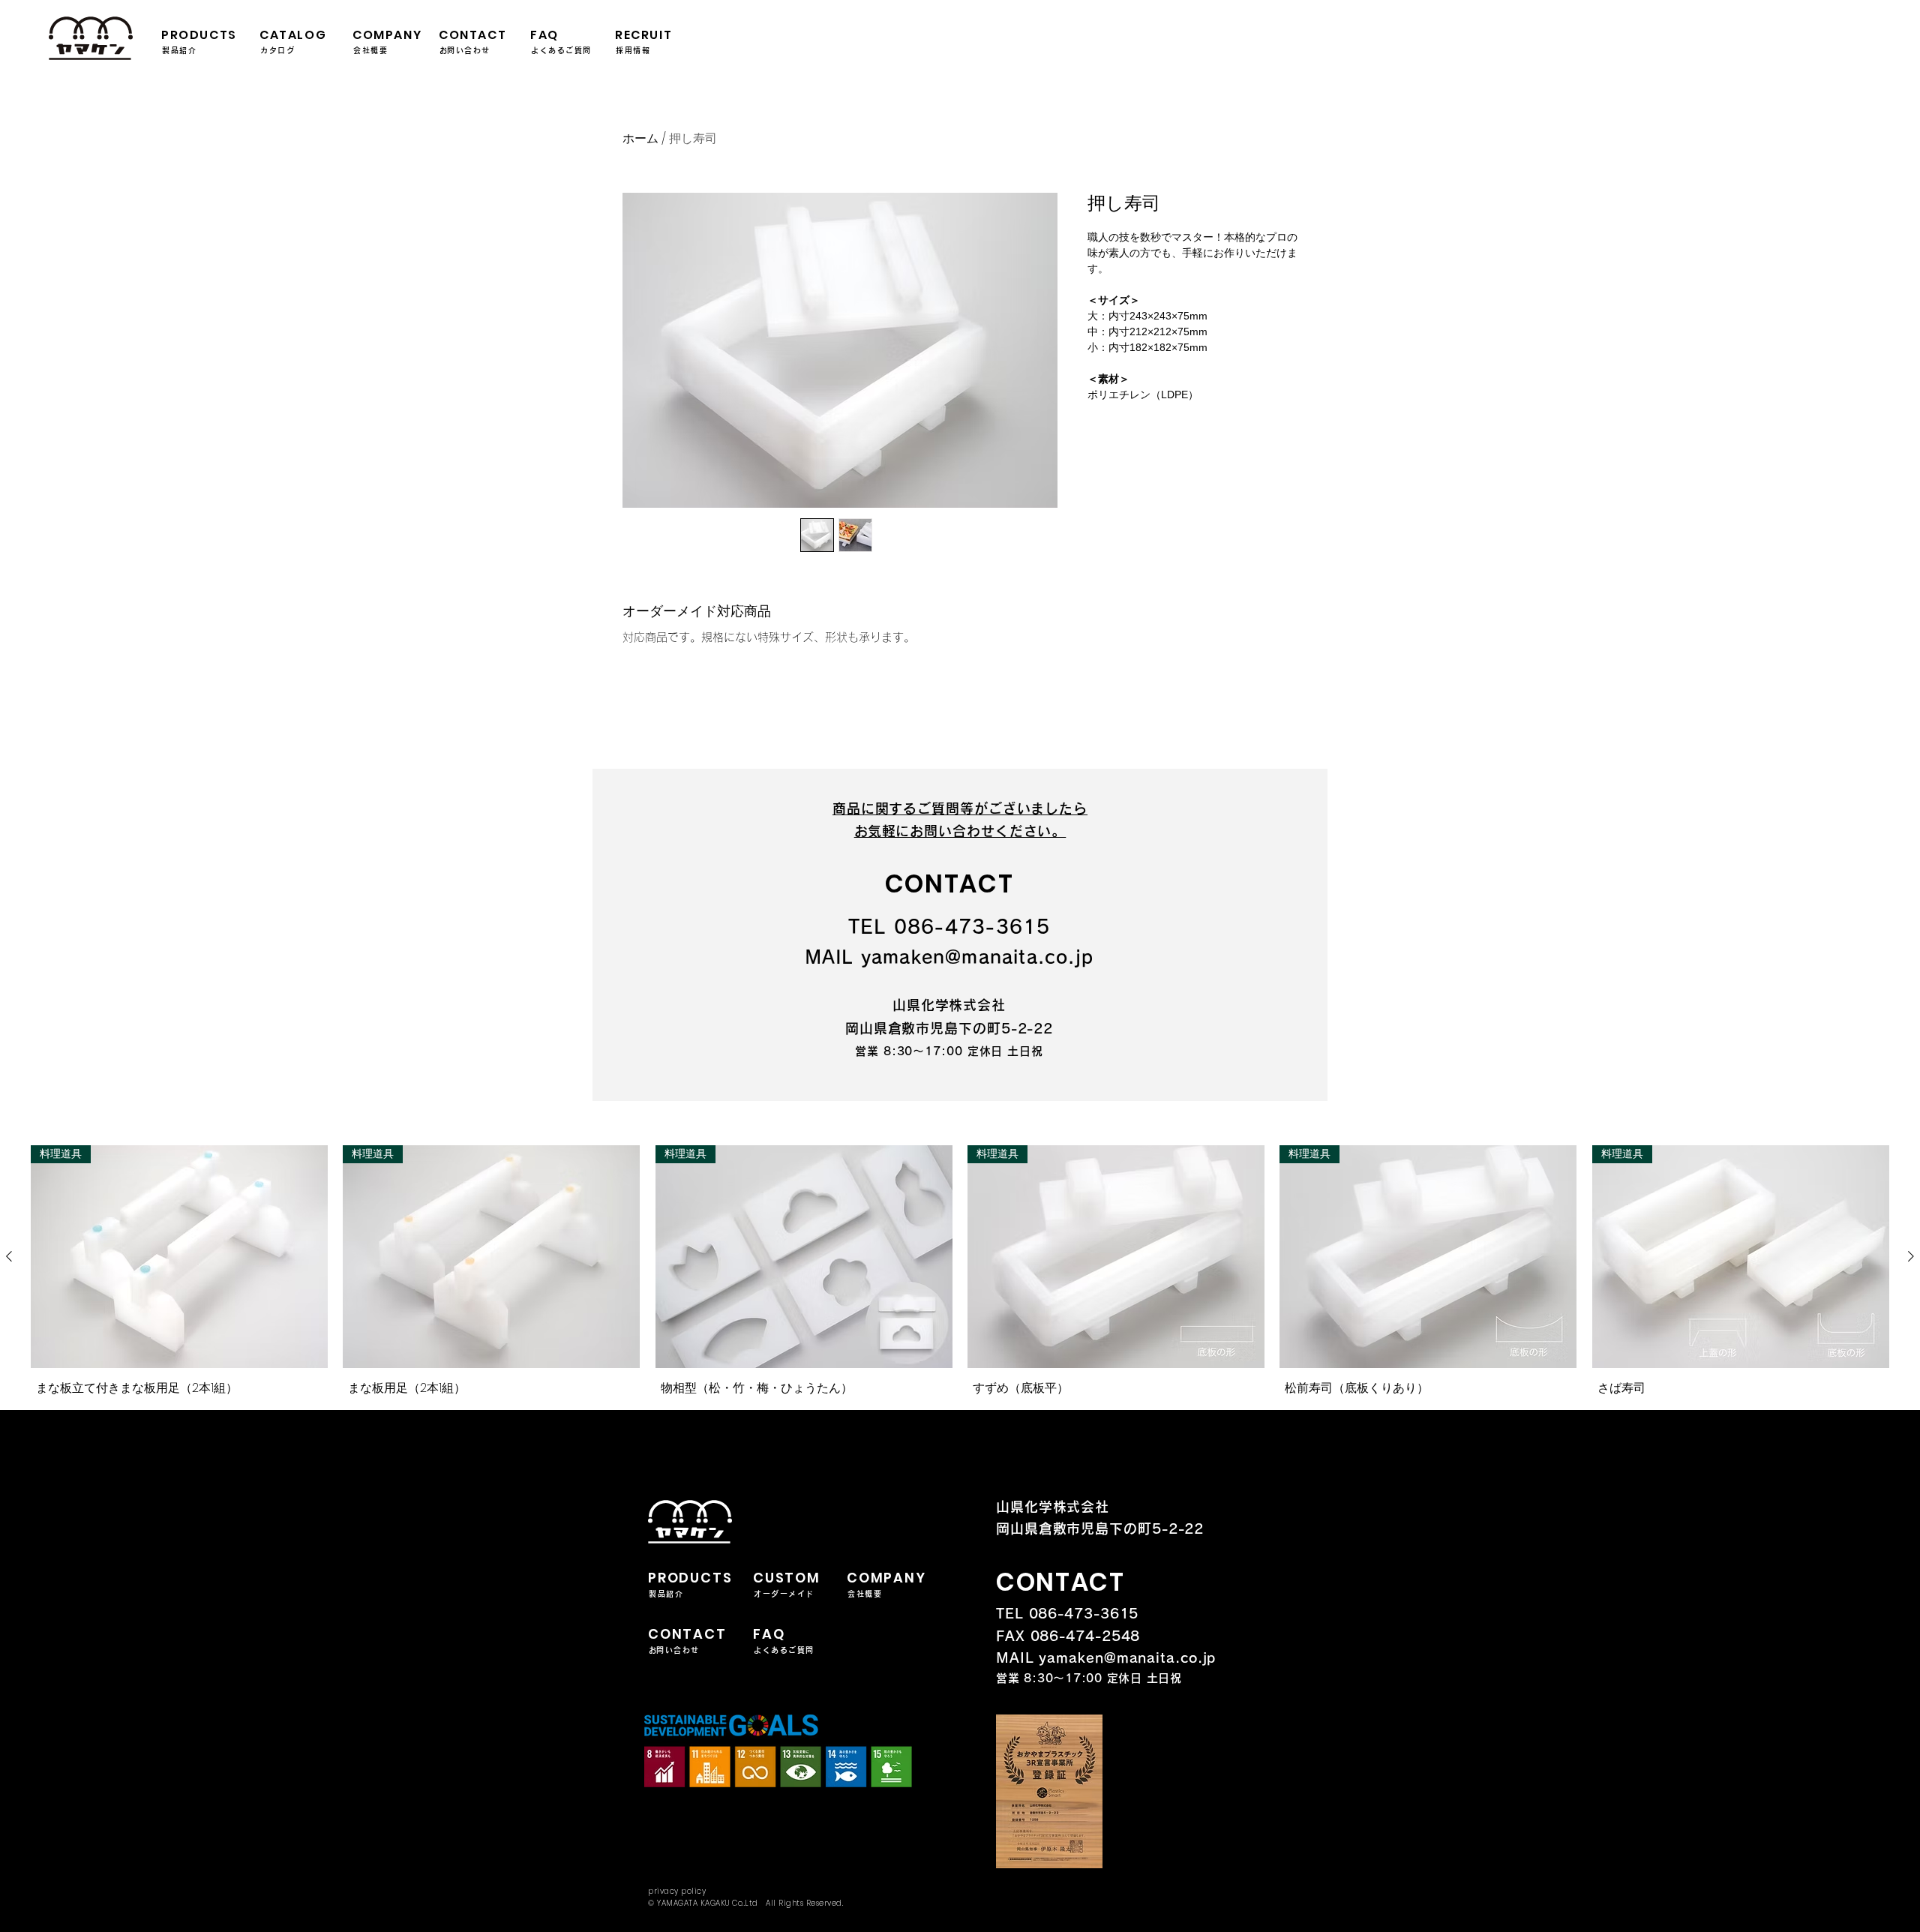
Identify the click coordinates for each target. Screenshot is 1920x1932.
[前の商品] (9, 1256)
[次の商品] (1911, 1256)
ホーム (640, 138)
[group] (960, 1274)
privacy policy (677, 1891)
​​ (949, 927)
